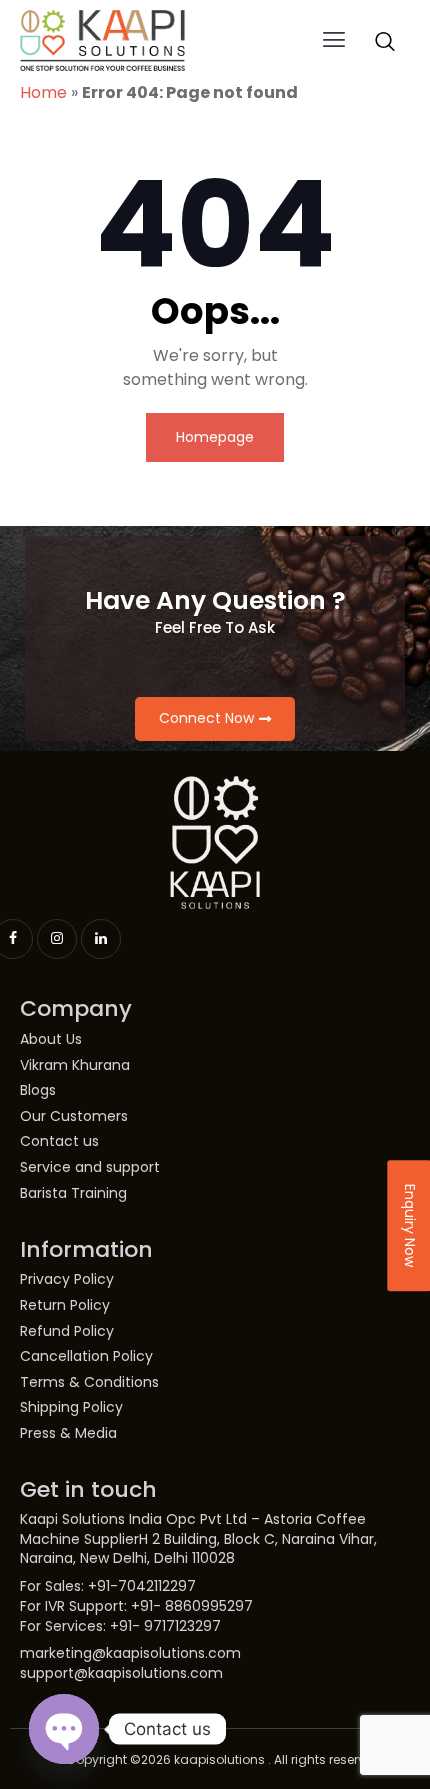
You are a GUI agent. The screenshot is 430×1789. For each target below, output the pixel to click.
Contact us (59, 1141)
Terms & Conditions (89, 1382)
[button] (334, 41)
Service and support (90, 1167)
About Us (51, 1039)
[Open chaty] (64, 1729)
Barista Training (73, 1193)
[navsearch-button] (385, 41)
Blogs (38, 1090)
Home (43, 92)
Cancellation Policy (86, 1356)
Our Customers (74, 1116)
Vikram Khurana (75, 1065)
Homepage (215, 437)
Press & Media (68, 1433)
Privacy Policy (67, 1279)
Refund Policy (67, 1331)
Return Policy (65, 1305)
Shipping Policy (71, 1407)
